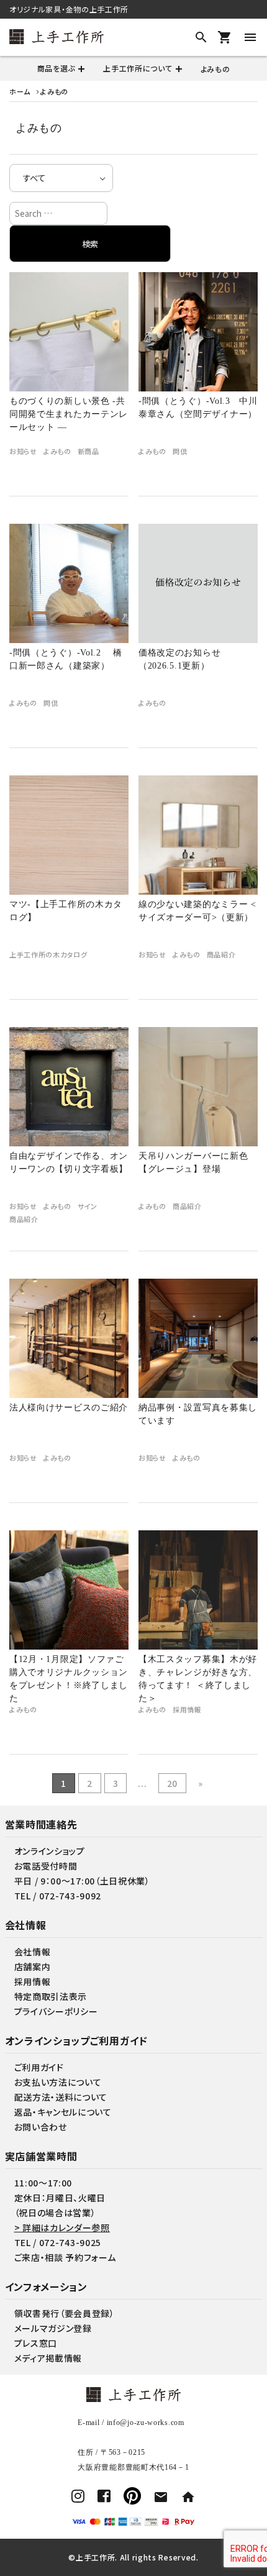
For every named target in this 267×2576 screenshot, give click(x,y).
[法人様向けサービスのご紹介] (69, 1338)
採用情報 (187, 1710)
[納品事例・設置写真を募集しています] (198, 1338)
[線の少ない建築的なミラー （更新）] (198, 835)
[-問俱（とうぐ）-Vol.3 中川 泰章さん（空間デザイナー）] (198, 332)
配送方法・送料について (61, 2097)
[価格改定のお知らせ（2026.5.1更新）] (198, 583)
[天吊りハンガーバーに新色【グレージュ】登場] (198, 1087)
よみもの (215, 69)
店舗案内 (33, 1966)
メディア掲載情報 (48, 2358)
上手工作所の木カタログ (48, 955)
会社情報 (33, 1952)
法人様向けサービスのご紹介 (69, 1408)
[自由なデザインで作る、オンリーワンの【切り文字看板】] (69, 1087)
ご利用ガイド (39, 2067)
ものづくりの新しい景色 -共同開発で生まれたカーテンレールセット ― (69, 414)
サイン (88, 1206)
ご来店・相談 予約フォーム (65, 2257)
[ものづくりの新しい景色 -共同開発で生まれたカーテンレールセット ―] (69, 332)
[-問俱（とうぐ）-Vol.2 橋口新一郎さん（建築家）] (69, 583)
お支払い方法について (58, 2082)
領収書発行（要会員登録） (65, 2313)
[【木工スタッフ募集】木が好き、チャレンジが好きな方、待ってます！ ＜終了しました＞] (198, 1590)
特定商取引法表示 (51, 1996)
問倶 (180, 451)
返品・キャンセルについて (63, 2112)
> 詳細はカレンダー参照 (62, 2227)
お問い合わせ (41, 2127)
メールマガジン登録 (53, 2328)
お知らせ (23, 451)
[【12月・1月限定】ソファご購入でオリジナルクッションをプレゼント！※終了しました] (69, 1590)
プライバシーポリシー (56, 2011)
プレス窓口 (36, 2343)
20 (172, 1783)
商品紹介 (221, 955)
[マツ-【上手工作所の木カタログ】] (69, 835)
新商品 (88, 451)
